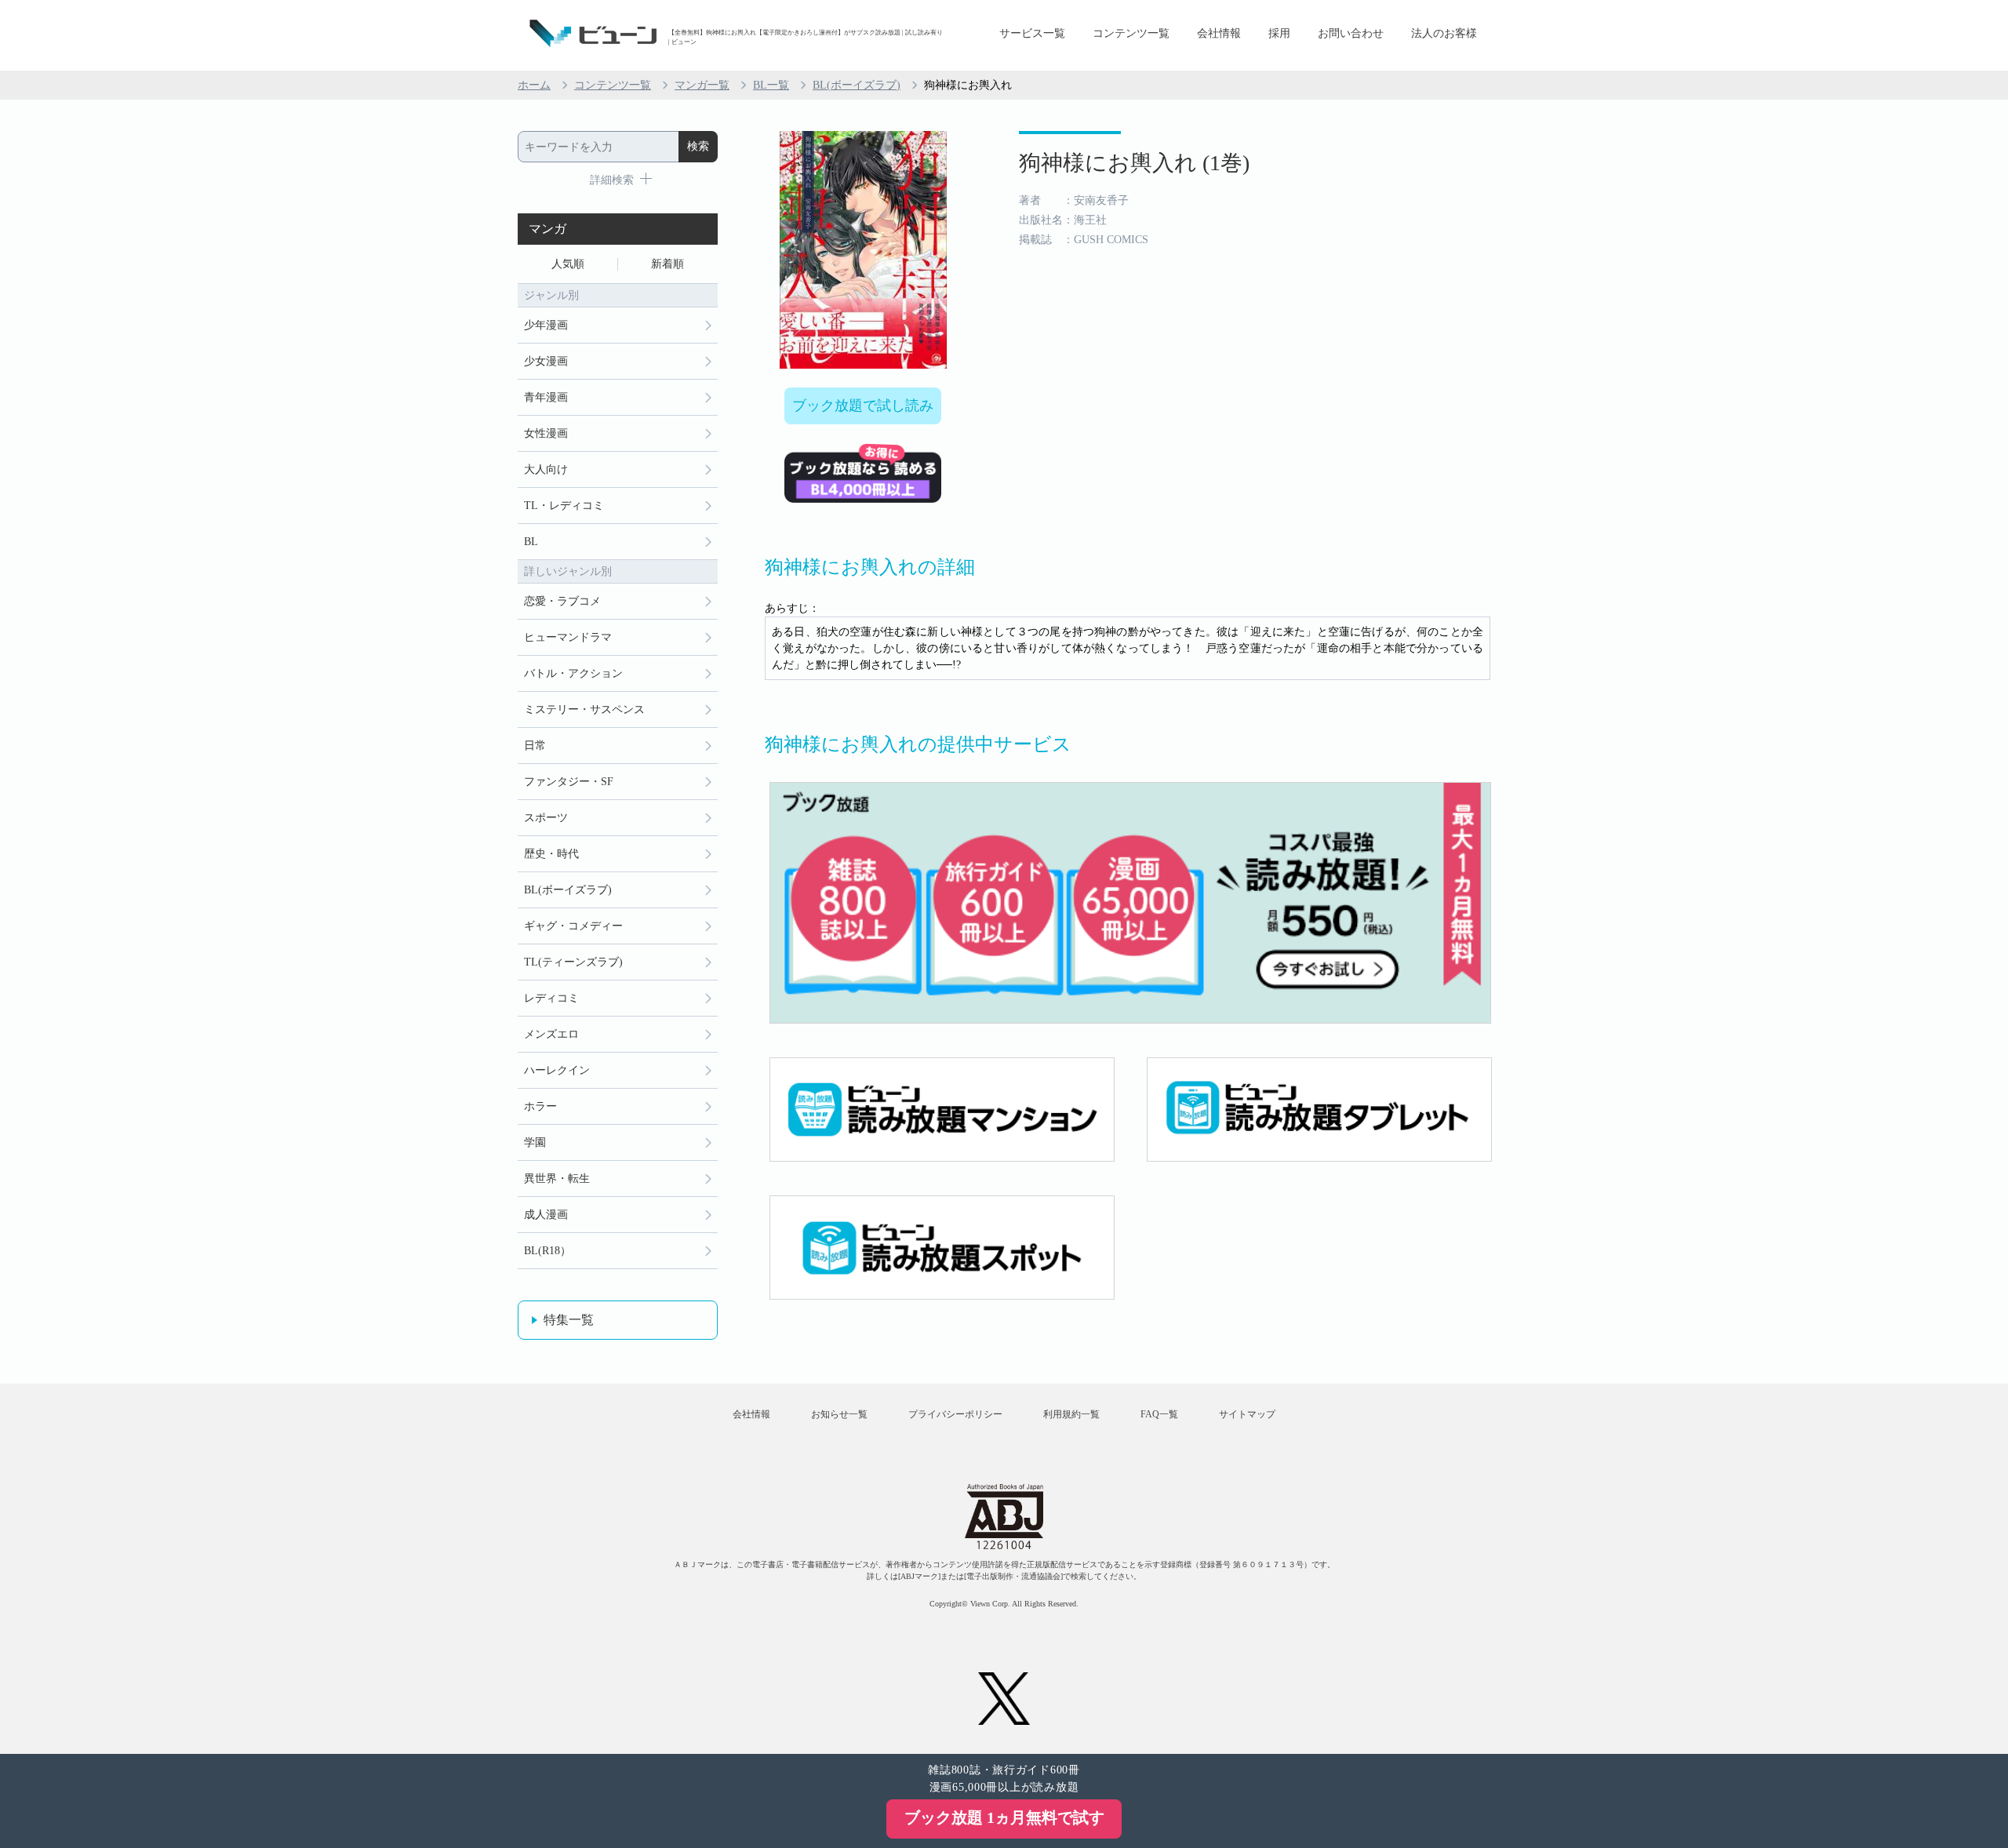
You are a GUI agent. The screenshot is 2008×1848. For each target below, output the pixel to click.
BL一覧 (771, 85)
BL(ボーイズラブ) (857, 85)
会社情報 (1219, 33)
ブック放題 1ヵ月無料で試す (1004, 1817)
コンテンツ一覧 (1131, 33)
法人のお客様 (1444, 33)
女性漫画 (546, 433)
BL (531, 542)
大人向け (546, 469)
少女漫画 (546, 361)
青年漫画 (546, 397)
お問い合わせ (1351, 33)
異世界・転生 (557, 1179)
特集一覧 (569, 1320)
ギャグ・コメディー (573, 926)
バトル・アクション (573, 673)
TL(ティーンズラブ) (573, 962)
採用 (1279, 33)
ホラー (540, 1106)
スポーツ (546, 818)
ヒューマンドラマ (568, 637)
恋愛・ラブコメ (562, 601)
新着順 (668, 264)
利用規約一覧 (1071, 1414)
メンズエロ (551, 1034)
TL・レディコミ (564, 506)
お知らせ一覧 (839, 1414)
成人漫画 (546, 1215)
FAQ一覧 (1159, 1414)
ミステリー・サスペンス (584, 709)
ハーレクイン (557, 1070)
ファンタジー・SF (569, 782)
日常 (535, 746)
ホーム (534, 85)
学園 (535, 1142)
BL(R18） (547, 1251)
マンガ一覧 (702, 85)
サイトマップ (1247, 1414)
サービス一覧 (1032, 33)
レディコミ (551, 998)
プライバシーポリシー (955, 1414)
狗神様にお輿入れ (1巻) (1134, 163)
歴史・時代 (551, 854)
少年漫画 (546, 325)
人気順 (568, 264)
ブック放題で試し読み (863, 406)
